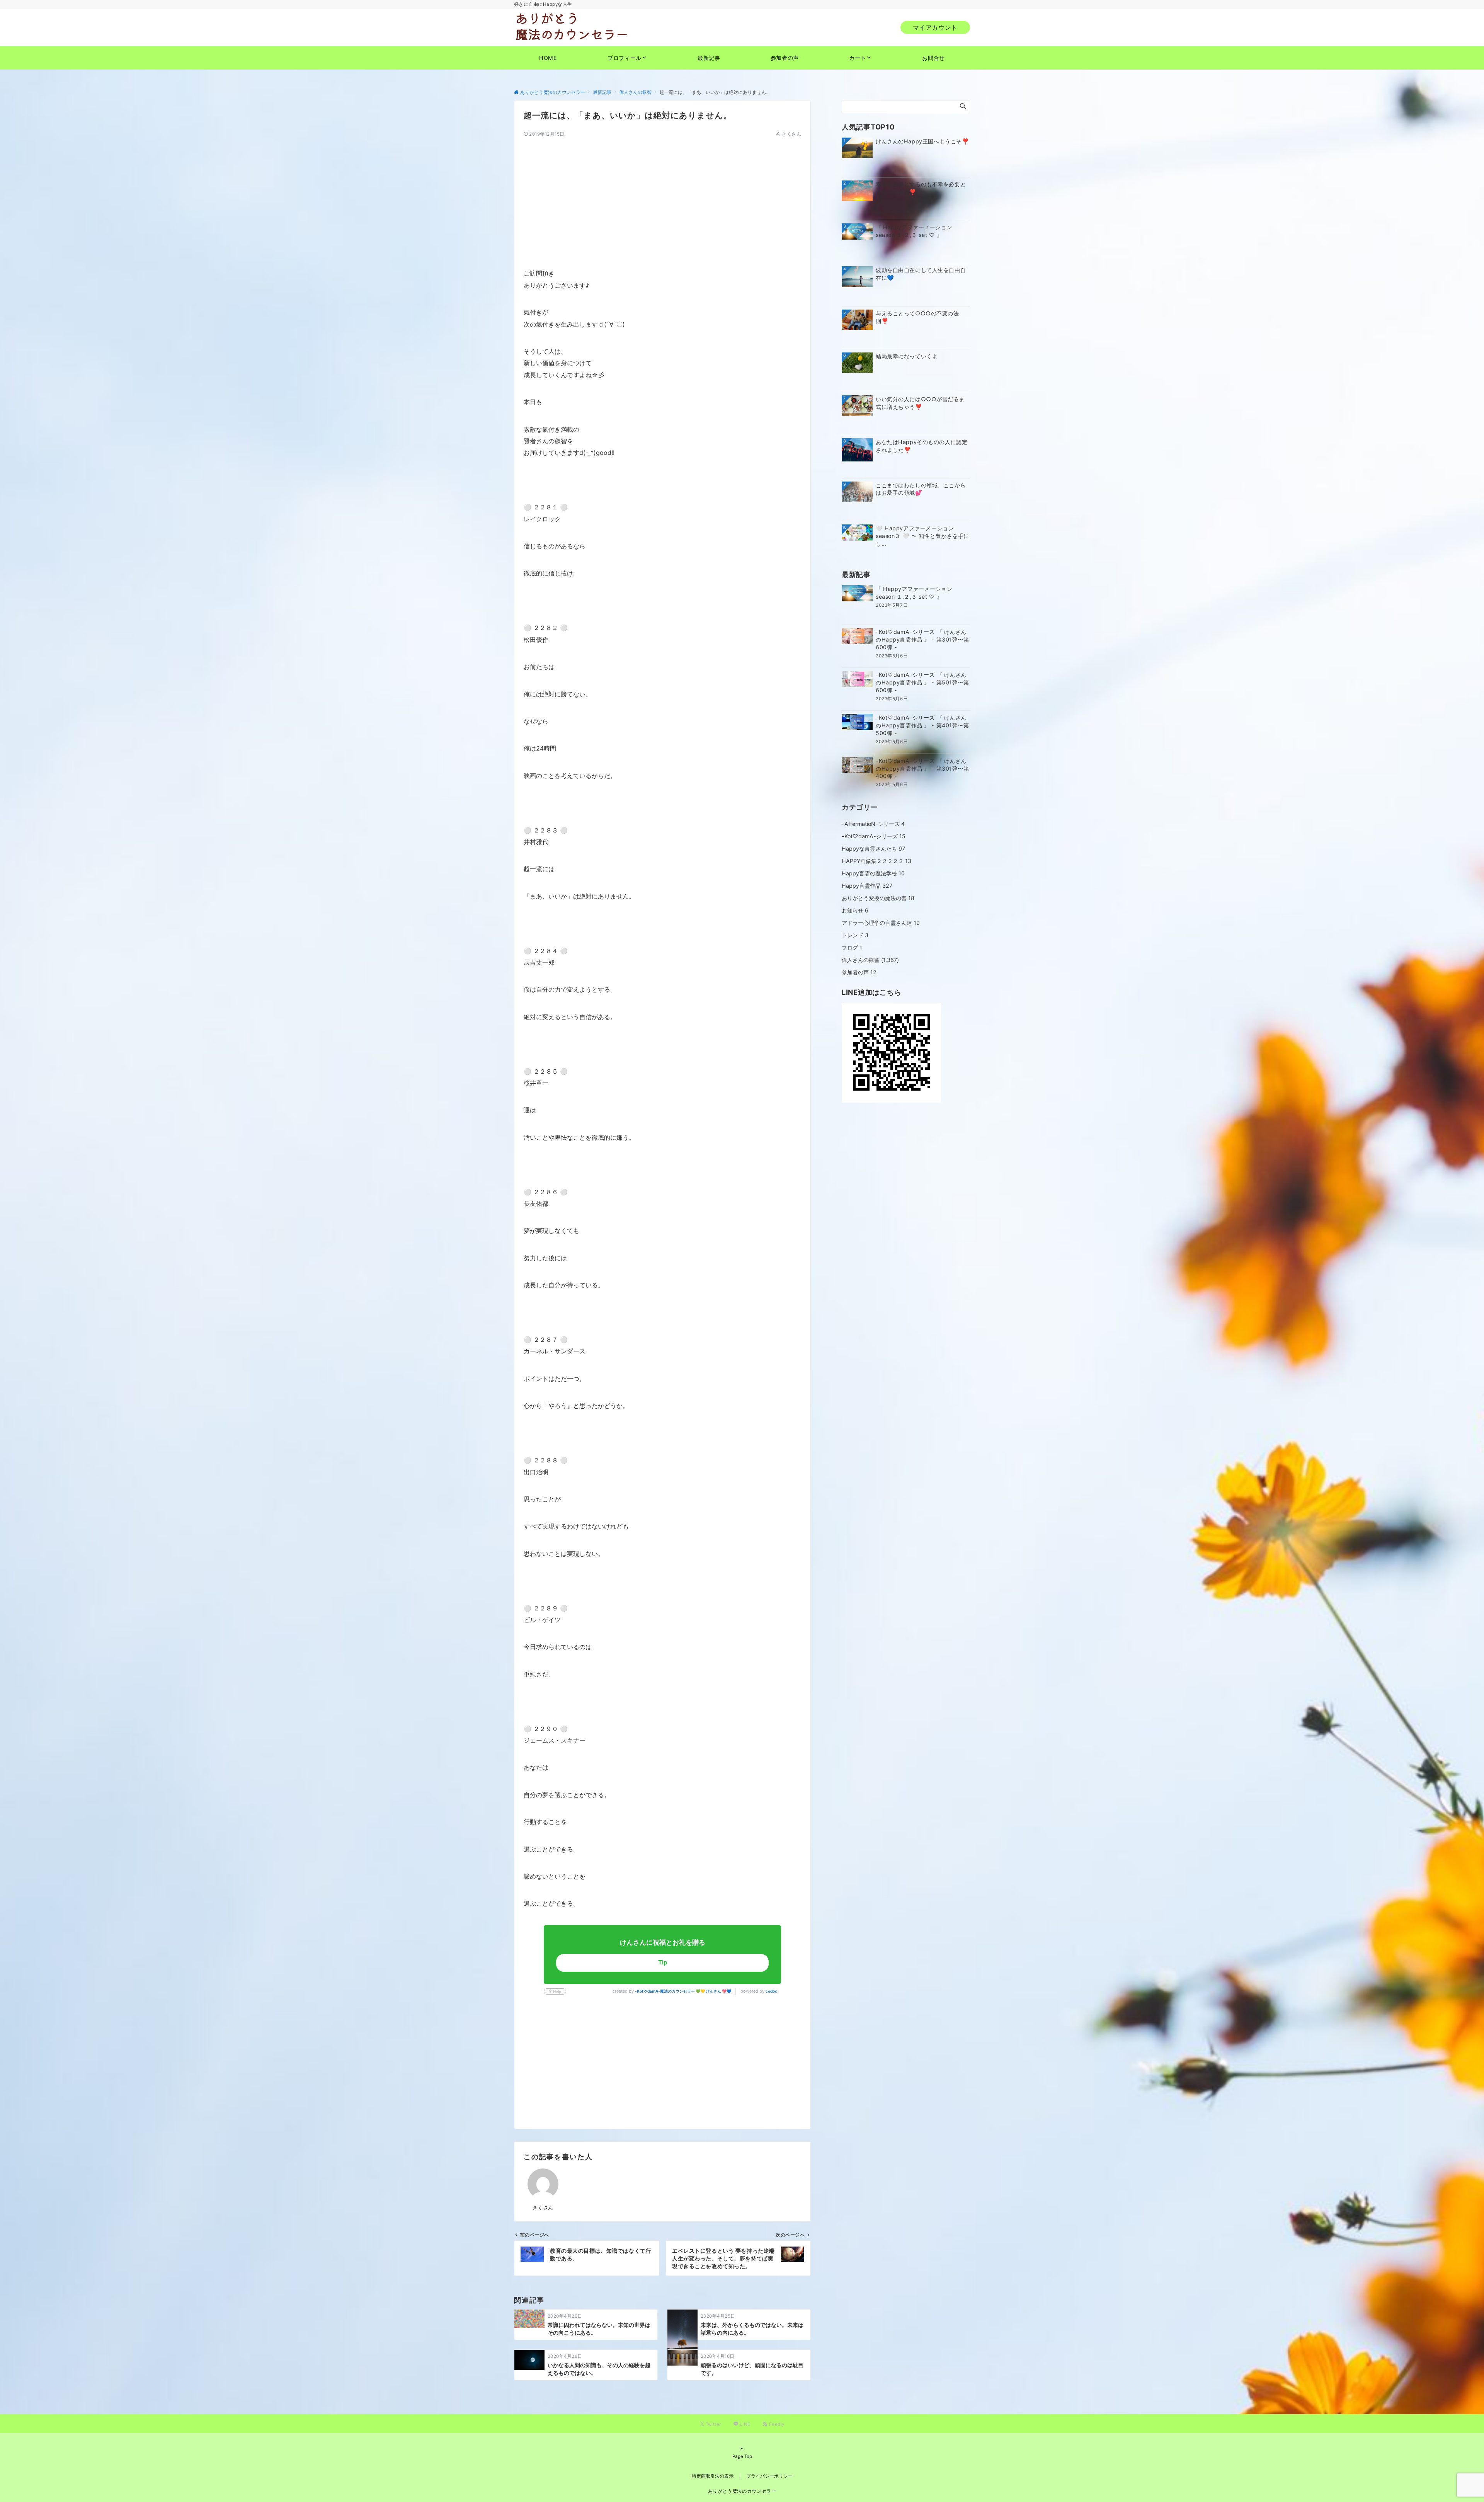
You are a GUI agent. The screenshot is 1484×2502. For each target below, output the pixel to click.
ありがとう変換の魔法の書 (878, 898)
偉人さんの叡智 (861, 960)
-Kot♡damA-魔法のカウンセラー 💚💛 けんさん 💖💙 (683, 1991)
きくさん (791, 134)
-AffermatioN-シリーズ (873, 824)
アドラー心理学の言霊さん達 (881, 923)
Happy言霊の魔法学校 (873, 873)
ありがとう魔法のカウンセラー (742, 2491)
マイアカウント (935, 27)
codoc (771, 1991)
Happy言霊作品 (867, 886)
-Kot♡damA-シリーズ (874, 836)
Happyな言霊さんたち (873, 848)
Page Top (742, 2456)
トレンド (855, 935)
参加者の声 (859, 972)
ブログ (852, 947)
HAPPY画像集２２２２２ (876, 861)
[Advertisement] (662, 192)
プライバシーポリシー (769, 2476)
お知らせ (855, 910)
